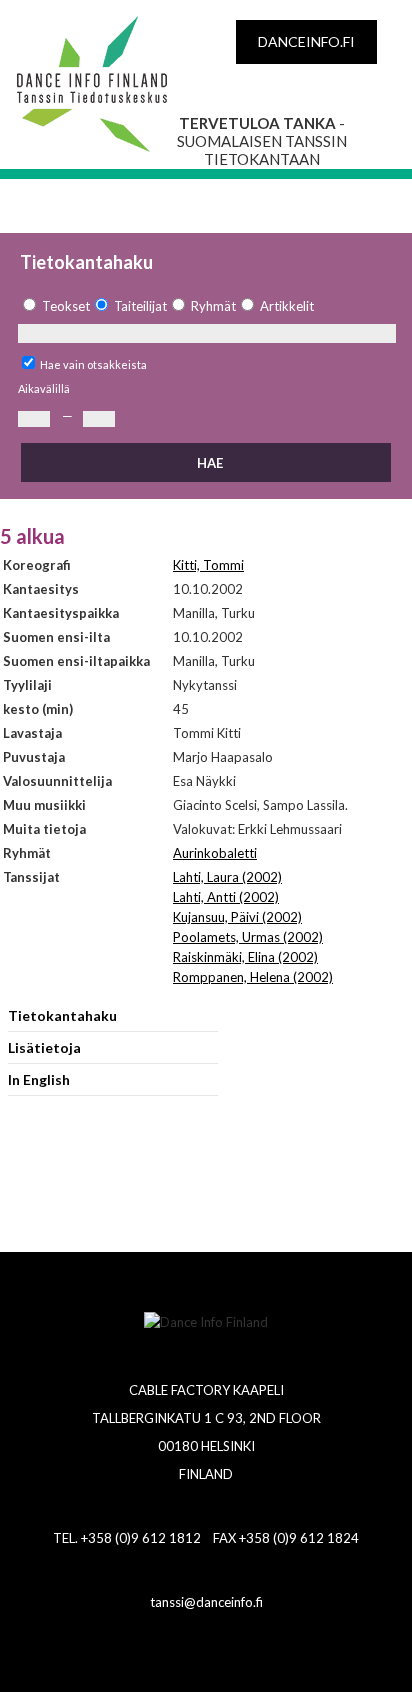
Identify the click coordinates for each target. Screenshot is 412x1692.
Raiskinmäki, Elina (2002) (245, 957)
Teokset (66, 306)
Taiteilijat (140, 306)
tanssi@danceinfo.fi (206, 1602)
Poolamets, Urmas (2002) (248, 937)
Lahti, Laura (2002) (227, 877)
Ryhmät (213, 306)
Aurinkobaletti (215, 853)
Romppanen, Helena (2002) (253, 977)
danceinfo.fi (306, 41)
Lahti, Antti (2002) (226, 897)
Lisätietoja (44, 1047)
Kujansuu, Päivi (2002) (237, 917)
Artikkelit (287, 306)
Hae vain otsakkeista (93, 364)
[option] (54, 306)
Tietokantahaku (62, 1015)
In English (39, 1079)
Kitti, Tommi (208, 565)
